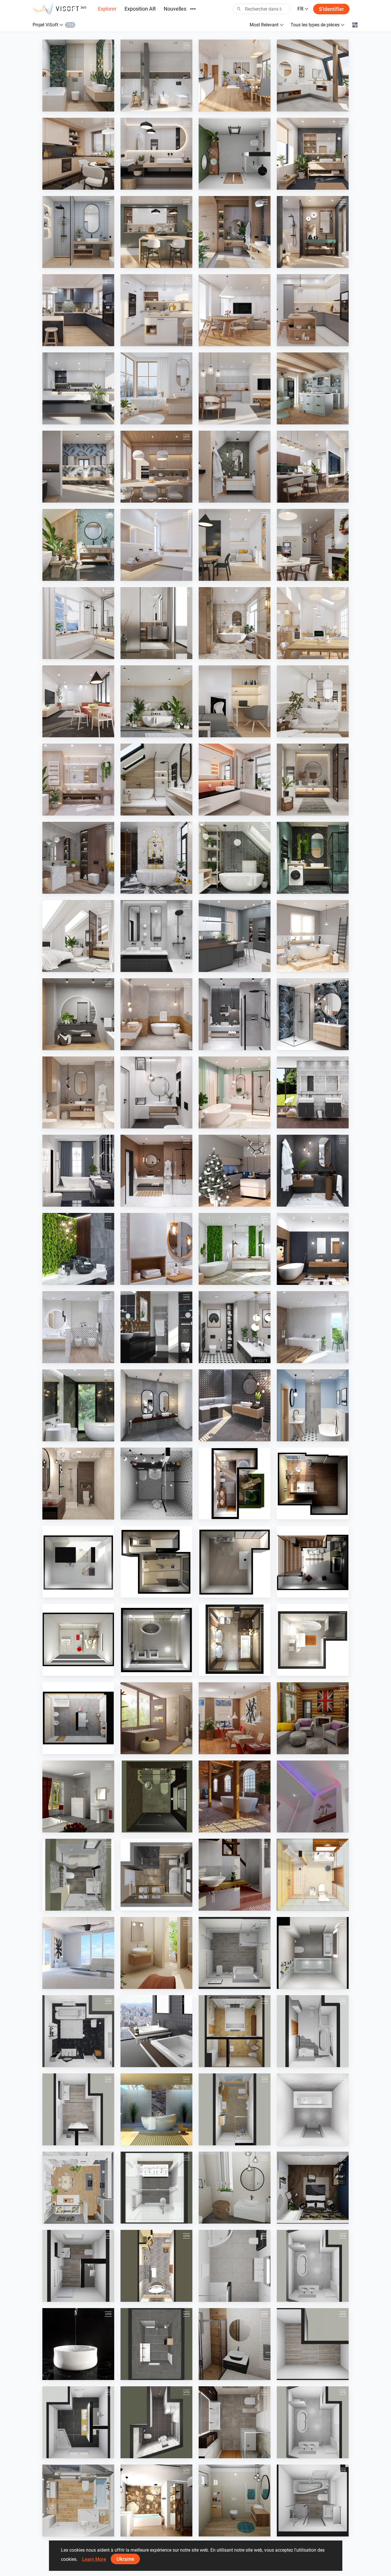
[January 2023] (235, 780)
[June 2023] (156, 701)
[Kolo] (313, 1092)
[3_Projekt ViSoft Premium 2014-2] (235, 1562)
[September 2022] (235, 858)
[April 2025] (156, 310)
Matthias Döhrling (72, 2140)
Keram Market (303, 1983)
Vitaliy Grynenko (149, 2140)
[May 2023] (235, 701)
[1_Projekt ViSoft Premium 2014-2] (235, 1484)
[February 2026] (235, 76)
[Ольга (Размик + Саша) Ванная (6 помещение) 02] (313, 1953)
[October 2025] (313, 154)
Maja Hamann (225, 2140)
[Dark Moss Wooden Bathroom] (78, 1249)
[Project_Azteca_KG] (235, 1718)
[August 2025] (156, 232)
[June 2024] (156, 467)
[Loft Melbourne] (156, 2031)
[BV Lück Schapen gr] (313, 2266)
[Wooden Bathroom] (313, 1327)
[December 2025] (78, 154)
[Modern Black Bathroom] (235, 1327)
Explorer (107, 9)
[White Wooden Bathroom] (156, 1249)
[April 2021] (156, 1092)
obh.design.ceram (72, 2062)
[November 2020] (313, 1171)
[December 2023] (313, 545)
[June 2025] (313, 232)
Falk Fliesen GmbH (229, 1983)
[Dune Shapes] (156, 1327)
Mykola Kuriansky (307, 1905)
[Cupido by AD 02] (156, 1718)
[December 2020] (235, 1171)
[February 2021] (78, 1171)
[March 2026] (156, 76)
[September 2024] (235, 388)
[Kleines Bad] (78, 1875)
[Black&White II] (156, 1484)
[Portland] (156, 2266)
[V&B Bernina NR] (156, 1953)
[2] (235, 2344)
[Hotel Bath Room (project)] (313, 1875)
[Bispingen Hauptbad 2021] (78, 2500)
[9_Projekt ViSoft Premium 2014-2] (78, 1718)
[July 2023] (78, 701)
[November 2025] (156, 154)
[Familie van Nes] (156, 2344)
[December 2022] (313, 780)
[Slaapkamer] (313, 2188)
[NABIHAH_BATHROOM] (78, 1484)
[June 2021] (313, 1014)
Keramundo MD (148, 2296)
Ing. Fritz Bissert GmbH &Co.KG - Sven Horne (174, 1827)
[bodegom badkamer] (156, 2188)
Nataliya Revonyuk (151, 1983)
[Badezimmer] (156, 1875)
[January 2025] (78, 388)
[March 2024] (78, 545)
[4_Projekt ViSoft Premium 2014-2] (313, 1562)
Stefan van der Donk (152, 2531)
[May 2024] (235, 467)
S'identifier (331, 9)
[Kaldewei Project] (78, 2344)
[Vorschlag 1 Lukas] (313, 2344)
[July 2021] (235, 1014)
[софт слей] (313, 2109)
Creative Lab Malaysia (76, 1514)
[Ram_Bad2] (78, 2266)
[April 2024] (313, 467)
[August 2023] (313, 623)
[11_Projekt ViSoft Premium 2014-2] (78, 1562)
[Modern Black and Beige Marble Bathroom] (78, 1405)
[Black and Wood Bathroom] (313, 1249)
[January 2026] (313, 76)
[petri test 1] (156, 2422)
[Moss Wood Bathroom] (235, 1249)
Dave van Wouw (149, 2218)
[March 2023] (78, 780)
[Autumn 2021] (78, 1014)
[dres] (78, 2188)
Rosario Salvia (225, 2296)
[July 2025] (235, 232)
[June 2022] (156, 936)
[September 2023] (235, 623)
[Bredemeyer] (235, 1953)
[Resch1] (235, 2266)
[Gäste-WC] (156, 1796)
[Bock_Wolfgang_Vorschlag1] (313, 2500)
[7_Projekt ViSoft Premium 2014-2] (235, 1640)
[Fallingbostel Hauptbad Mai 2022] (235, 2109)
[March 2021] (235, 1092)
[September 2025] (78, 232)
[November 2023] (78, 623)
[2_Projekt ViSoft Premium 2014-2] (156, 1562)
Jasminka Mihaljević (152, 1514)
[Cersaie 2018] (235, 1405)
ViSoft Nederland (306, 2218)
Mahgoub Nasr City (230, 184)
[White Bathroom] (78, 1327)
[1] (235, 2188)
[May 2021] (78, 1092)
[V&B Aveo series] (156, 2109)
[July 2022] (78, 936)
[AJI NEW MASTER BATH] (235, 2031)
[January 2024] (235, 545)
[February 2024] (156, 545)
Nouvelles (175, 9)
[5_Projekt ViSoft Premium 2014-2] (78, 1640)
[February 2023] (156, 780)
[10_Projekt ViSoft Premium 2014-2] (313, 1484)
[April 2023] (313, 701)
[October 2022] (156, 858)
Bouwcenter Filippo (152, 2453)
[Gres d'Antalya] (78, 1953)
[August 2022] (313, 858)
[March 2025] (235, 310)
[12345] (78, 2031)
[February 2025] (313, 310)
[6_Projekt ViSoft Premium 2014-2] (156, 1640)
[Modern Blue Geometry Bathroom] (313, 1405)
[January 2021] (156, 1171)
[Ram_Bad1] (78, 2109)
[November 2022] (78, 858)
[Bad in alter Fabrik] (235, 1796)
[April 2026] (78, 76)
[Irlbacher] (78, 2422)
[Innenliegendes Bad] (313, 1796)
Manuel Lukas (69, 2453)
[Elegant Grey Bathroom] (156, 1405)
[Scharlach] (235, 2422)
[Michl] (313, 2031)
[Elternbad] (235, 1875)
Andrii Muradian (71, 2218)
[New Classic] (156, 2500)
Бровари (299, 2140)
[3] (235, 2500)
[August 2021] (156, 1014)
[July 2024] (78, 467)
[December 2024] (156, 388)
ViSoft (62, 106)
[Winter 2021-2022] (313, 936)
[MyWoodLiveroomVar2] (313, 1718)
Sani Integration (71, 2375)
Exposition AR (140, 9)
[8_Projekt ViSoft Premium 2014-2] (313, 1640)
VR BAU (298, 2296)
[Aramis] (78, 1796)
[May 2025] (78, 310)
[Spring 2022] (235, 936)
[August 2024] (313, 388)
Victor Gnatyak (70, 1983)
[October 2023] (156, 623)
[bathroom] (235, 154)
